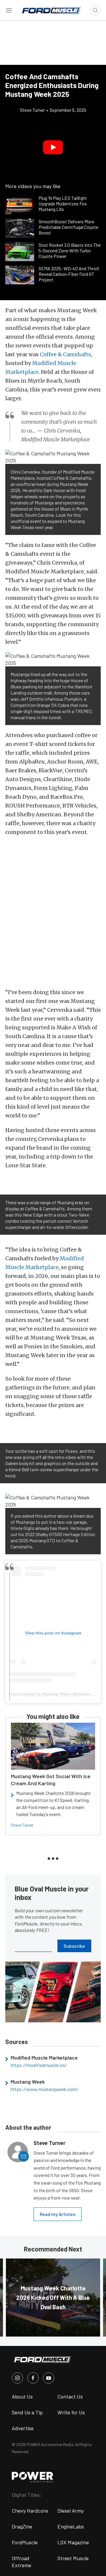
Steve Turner (22, 1825)
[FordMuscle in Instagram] (17, 2378)
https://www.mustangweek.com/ (44, 2089)
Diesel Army (71, 2511)
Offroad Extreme (21, 2562)
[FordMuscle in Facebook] (33, 2378)
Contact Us (70, 2396)
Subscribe (74, 1946)
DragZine (22, 2526)
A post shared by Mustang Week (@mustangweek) (57, 1694)
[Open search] (95, 10)
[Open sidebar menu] (9, 10)
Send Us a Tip (27, 2412)
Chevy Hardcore (30, 2511)
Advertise (23, 2428)
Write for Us (71, 2412)
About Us (22, 2396)
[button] (53, 147)
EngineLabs (71, 2526)
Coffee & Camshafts (65, 354)
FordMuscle (25, 2542)
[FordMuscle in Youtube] (49, 2378)
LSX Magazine (73, 2542)
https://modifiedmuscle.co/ (39, 2065)
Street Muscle (73, 2558)
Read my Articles (58, 2214)
